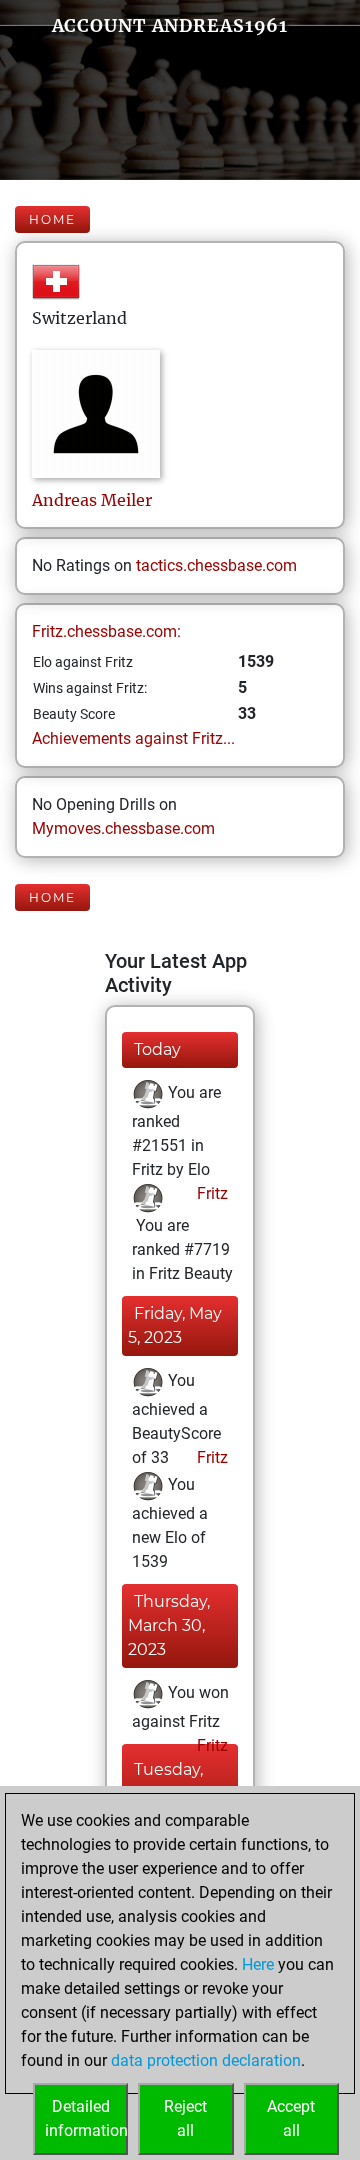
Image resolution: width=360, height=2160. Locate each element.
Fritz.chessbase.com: (106, 631)
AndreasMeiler (92, 500)
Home (52, 219)
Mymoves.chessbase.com (123, 828)
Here (258, 1964)
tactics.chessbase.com (216, 565)
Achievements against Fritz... (133, 738)
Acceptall (291, 2118)
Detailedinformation (86, 2118)
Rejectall (185, 2118)
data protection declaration (206, 2060)
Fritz (210, 1193)
